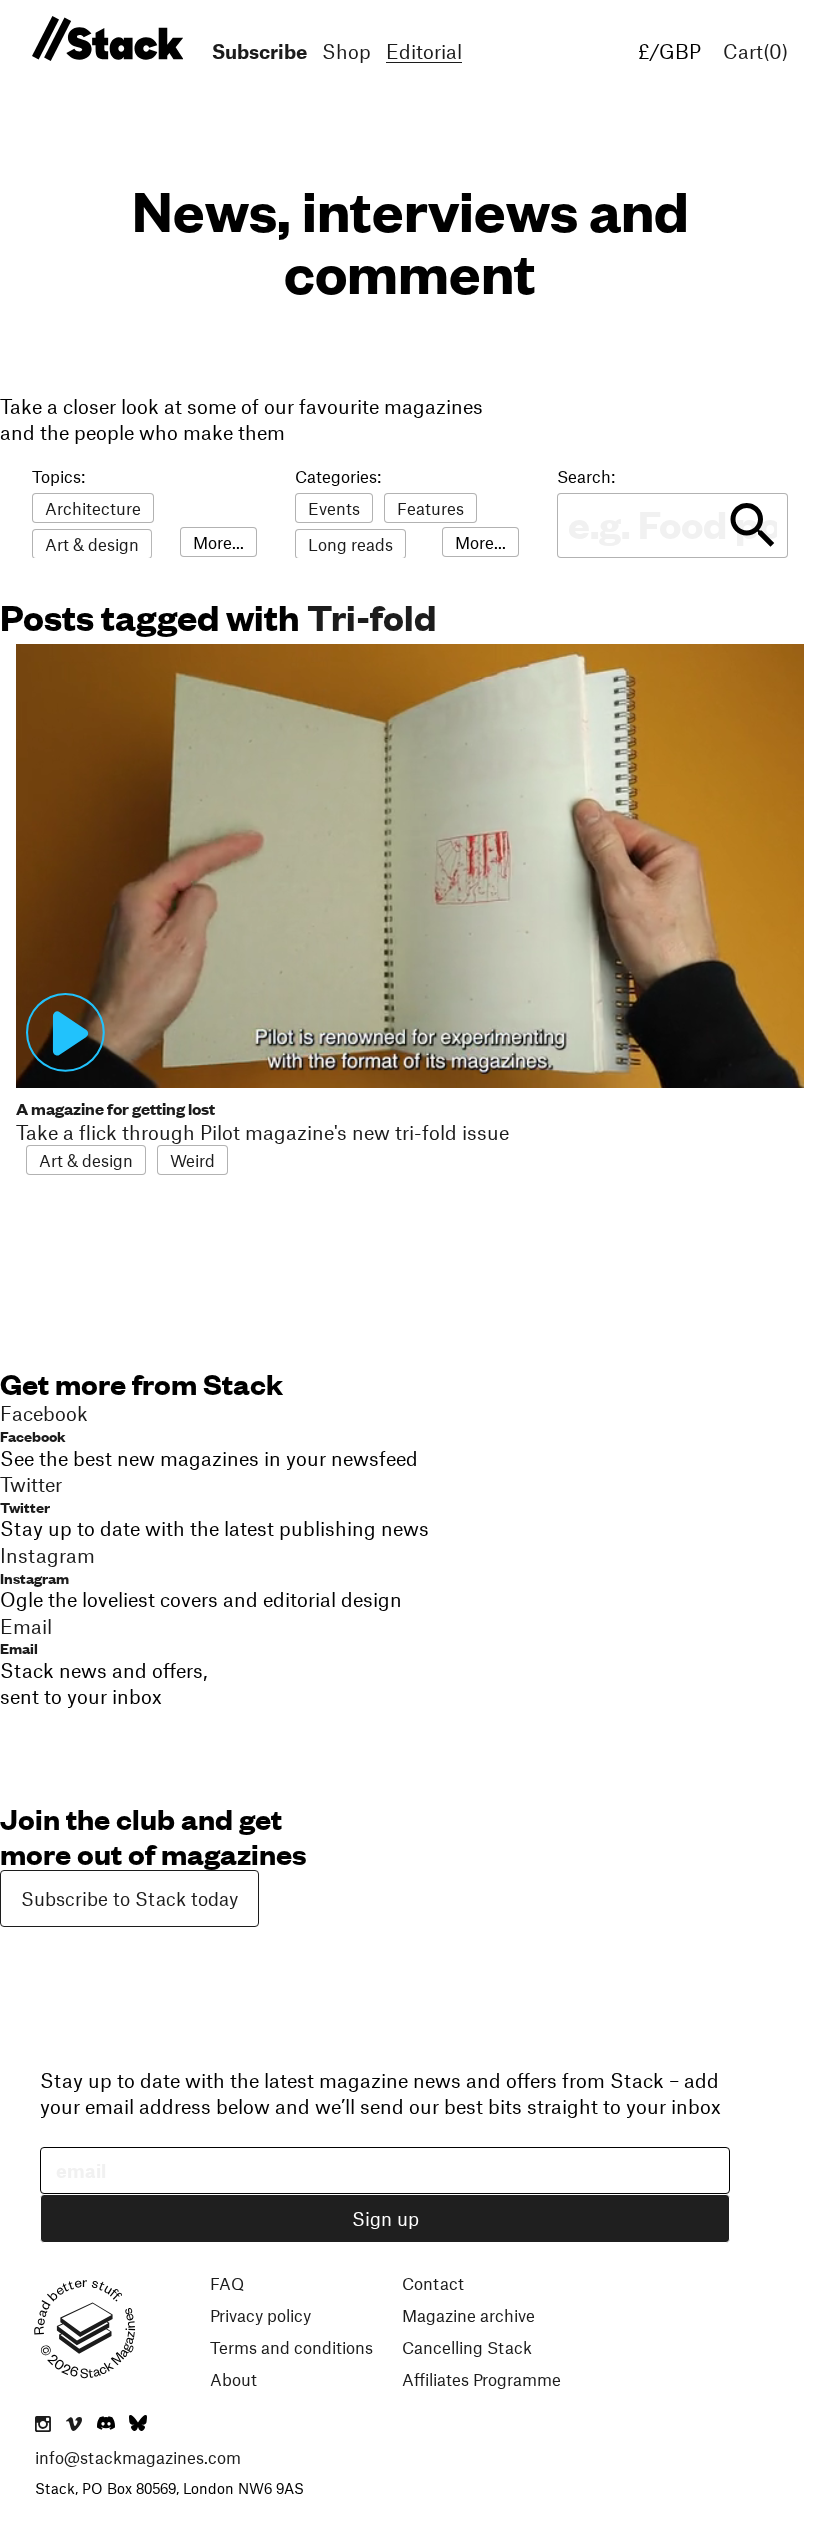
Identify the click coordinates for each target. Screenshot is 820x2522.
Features (430, 508)
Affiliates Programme (481, 2379)
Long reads (350, 544)
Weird (192, 1160)
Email (19, 1647)
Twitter (25, 1506)
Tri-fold (371, 616)
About (233, 2379)
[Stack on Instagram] (43, 2425)
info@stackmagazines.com (138, 2457)
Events (334, 508)
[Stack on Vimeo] (74, 2425)
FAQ (227, 2283)
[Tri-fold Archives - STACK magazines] (104, 39)
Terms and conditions (291, 2347)
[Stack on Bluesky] (138, 2425)
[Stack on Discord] (108, 2425)
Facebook (33, 1435)
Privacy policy (260, 2315)
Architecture (93, 508)
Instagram (34, 1577)
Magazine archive (468, 2315)
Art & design (92, 544)
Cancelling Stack (467, 2347)
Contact (433, 2283)
